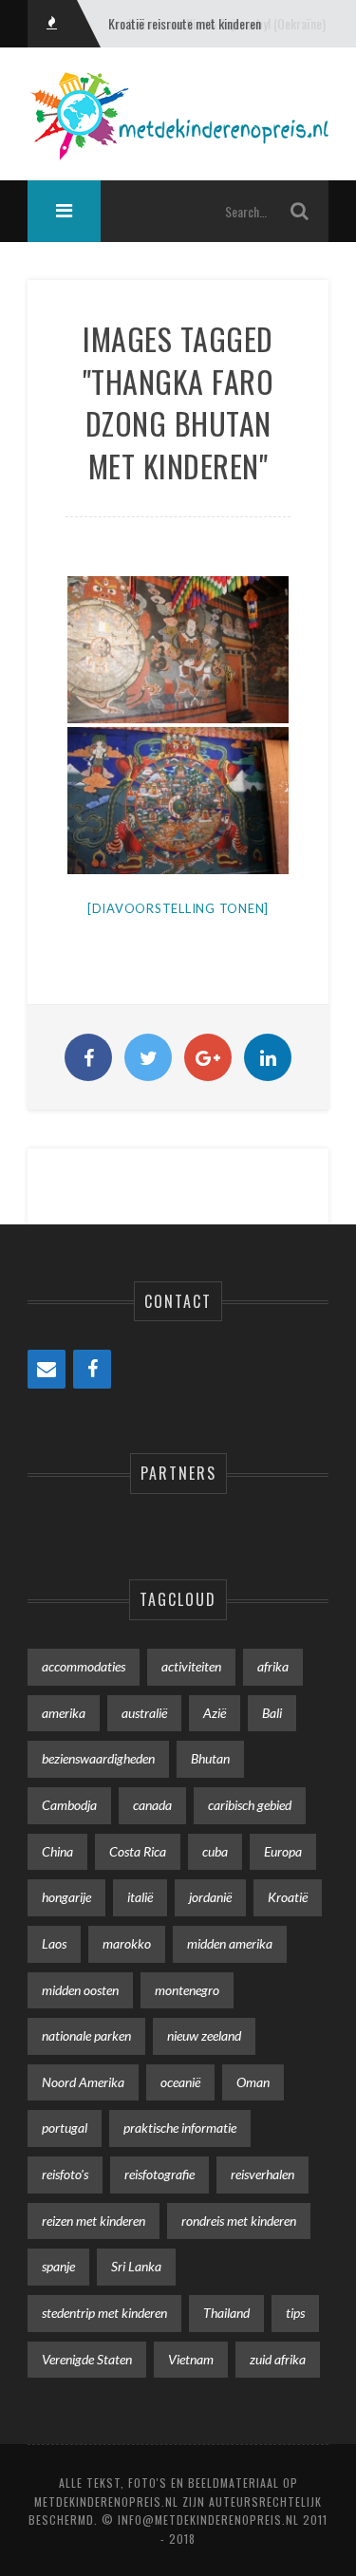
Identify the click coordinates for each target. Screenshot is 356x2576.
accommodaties (84, 1666)
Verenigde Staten (87, 2359)
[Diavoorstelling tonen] (178, 908)
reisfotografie (159, 2174)
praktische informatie (180, 2128)
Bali (272, 1713)
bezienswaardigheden (98, 1758)
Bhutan (210, 1758)
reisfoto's (65, 2174)
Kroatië (288, 1897)
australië (144, 1713)
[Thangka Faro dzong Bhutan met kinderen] (178, 801)
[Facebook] (92, 1369)
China (57, 1851)
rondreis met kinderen (239, 2221)
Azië (215, 1713)
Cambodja (69, 1805)
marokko (127, 1943)
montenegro (187, 1990)
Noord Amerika (83, 2082)
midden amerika (230, 1943)
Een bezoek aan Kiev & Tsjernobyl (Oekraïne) (217, 23)
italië (140, 1897)
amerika (64, 1713)
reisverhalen (262, 2174)
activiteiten (191, 1666)
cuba (215, 1851)
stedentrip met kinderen (104, 2313)
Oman (253, 2082)
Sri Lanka (136, 2266)
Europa (283, 1851)
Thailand (226, 2313)
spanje (58, 2266)
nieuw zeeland (204, 2035)
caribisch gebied (250, 1805)
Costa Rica (138, 1851)
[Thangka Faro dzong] (178, 650)
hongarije (66, 1897)
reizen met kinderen (94, 2221)
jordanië (210, 1897)
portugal (65, 2128)
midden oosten (80, 1990)
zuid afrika (278, 2359)
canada (152, 1805)
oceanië (180, 2082)
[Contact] (47, 1369)
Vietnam (191, 2359)
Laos (54, 1943)
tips (295, 2313)
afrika (273, 1666)
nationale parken (86, 2035)
